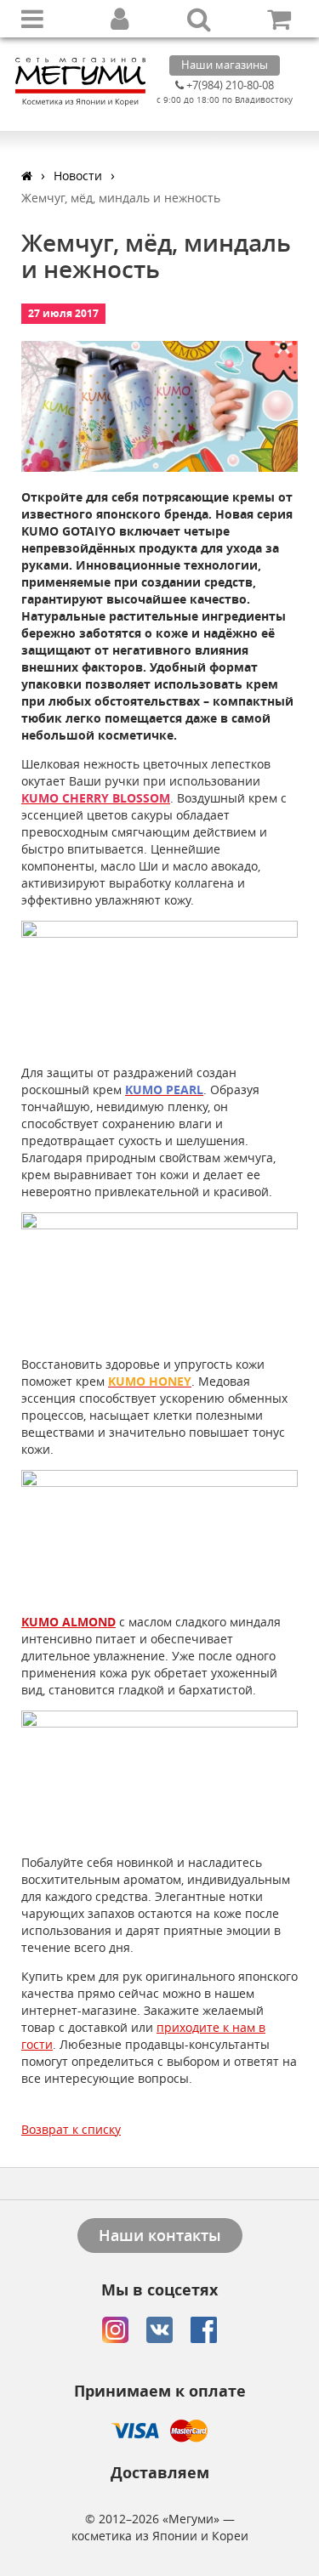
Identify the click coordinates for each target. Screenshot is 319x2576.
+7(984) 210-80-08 (229, 85)
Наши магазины (225, 65)
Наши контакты (160, 2235)
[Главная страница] (27, 176)
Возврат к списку (71, 2129)
